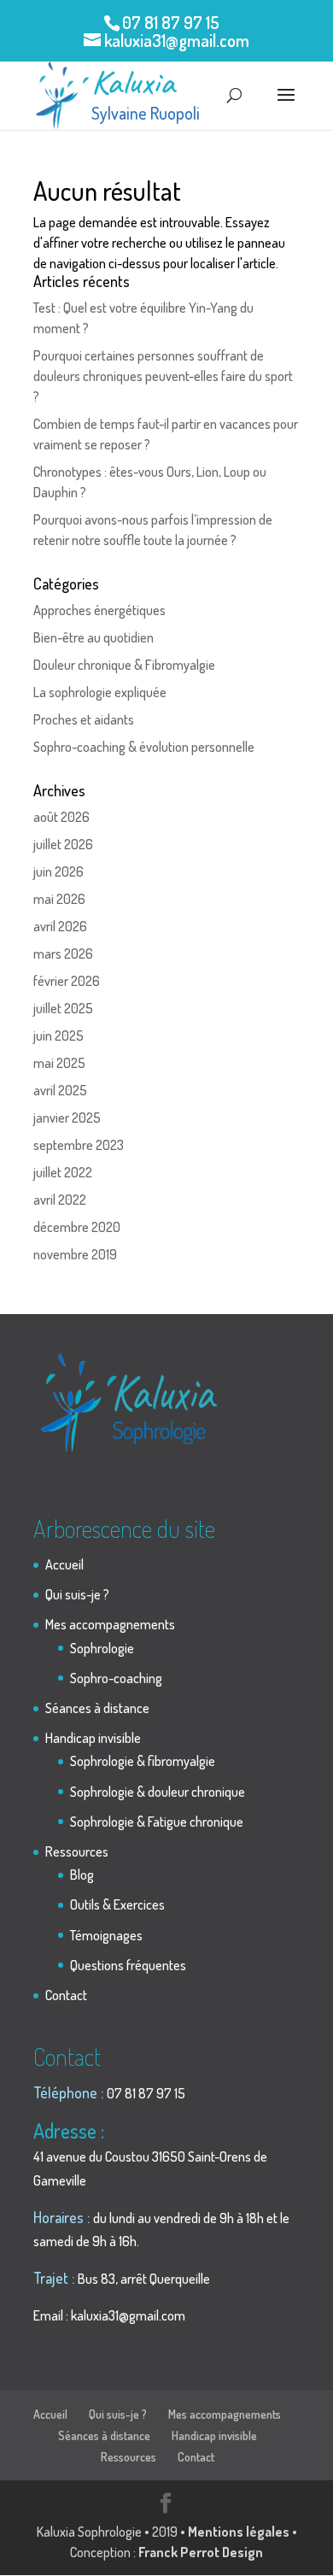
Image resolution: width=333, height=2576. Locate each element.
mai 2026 (59, 899)
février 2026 (67, 981)
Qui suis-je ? (77, 1594)
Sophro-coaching (116, 1678)
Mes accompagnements (110, 1624)
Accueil (64, 1564)
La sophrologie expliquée (100, 692)
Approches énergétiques (99, 610)
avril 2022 (60, 1200)
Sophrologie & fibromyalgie (143, 1761)
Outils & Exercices (117, 1904)
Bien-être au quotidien (93, 637)
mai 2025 (59, 1063)
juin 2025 (58, 1036)
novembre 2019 (75, 1254)
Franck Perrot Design (201, 2552)
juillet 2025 (63, 1008)
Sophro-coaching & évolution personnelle (144, 747)
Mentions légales (239, 2532)
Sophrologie (102, 1648)
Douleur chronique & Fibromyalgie (124, 665)
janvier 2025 (67, 1118)
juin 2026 (58, 871)
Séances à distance (97, 1708)
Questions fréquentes (128, 1965)
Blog (82, 1875)
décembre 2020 (77, 1227)
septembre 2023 (79, 1145)
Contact (66, 1995)
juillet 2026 (63, 844)
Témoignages (106, 1935)
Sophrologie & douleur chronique (158, 1792)
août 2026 (61, 817)
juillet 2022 (63, 1172)
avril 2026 (60, 926)
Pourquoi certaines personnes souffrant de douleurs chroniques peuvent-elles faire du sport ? (163, 376)
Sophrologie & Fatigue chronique (157, 1822)
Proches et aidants (84, 719)
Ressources (77, 1851)
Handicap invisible (93, 1738)
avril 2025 (60, 1090)
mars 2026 (63, 954)
